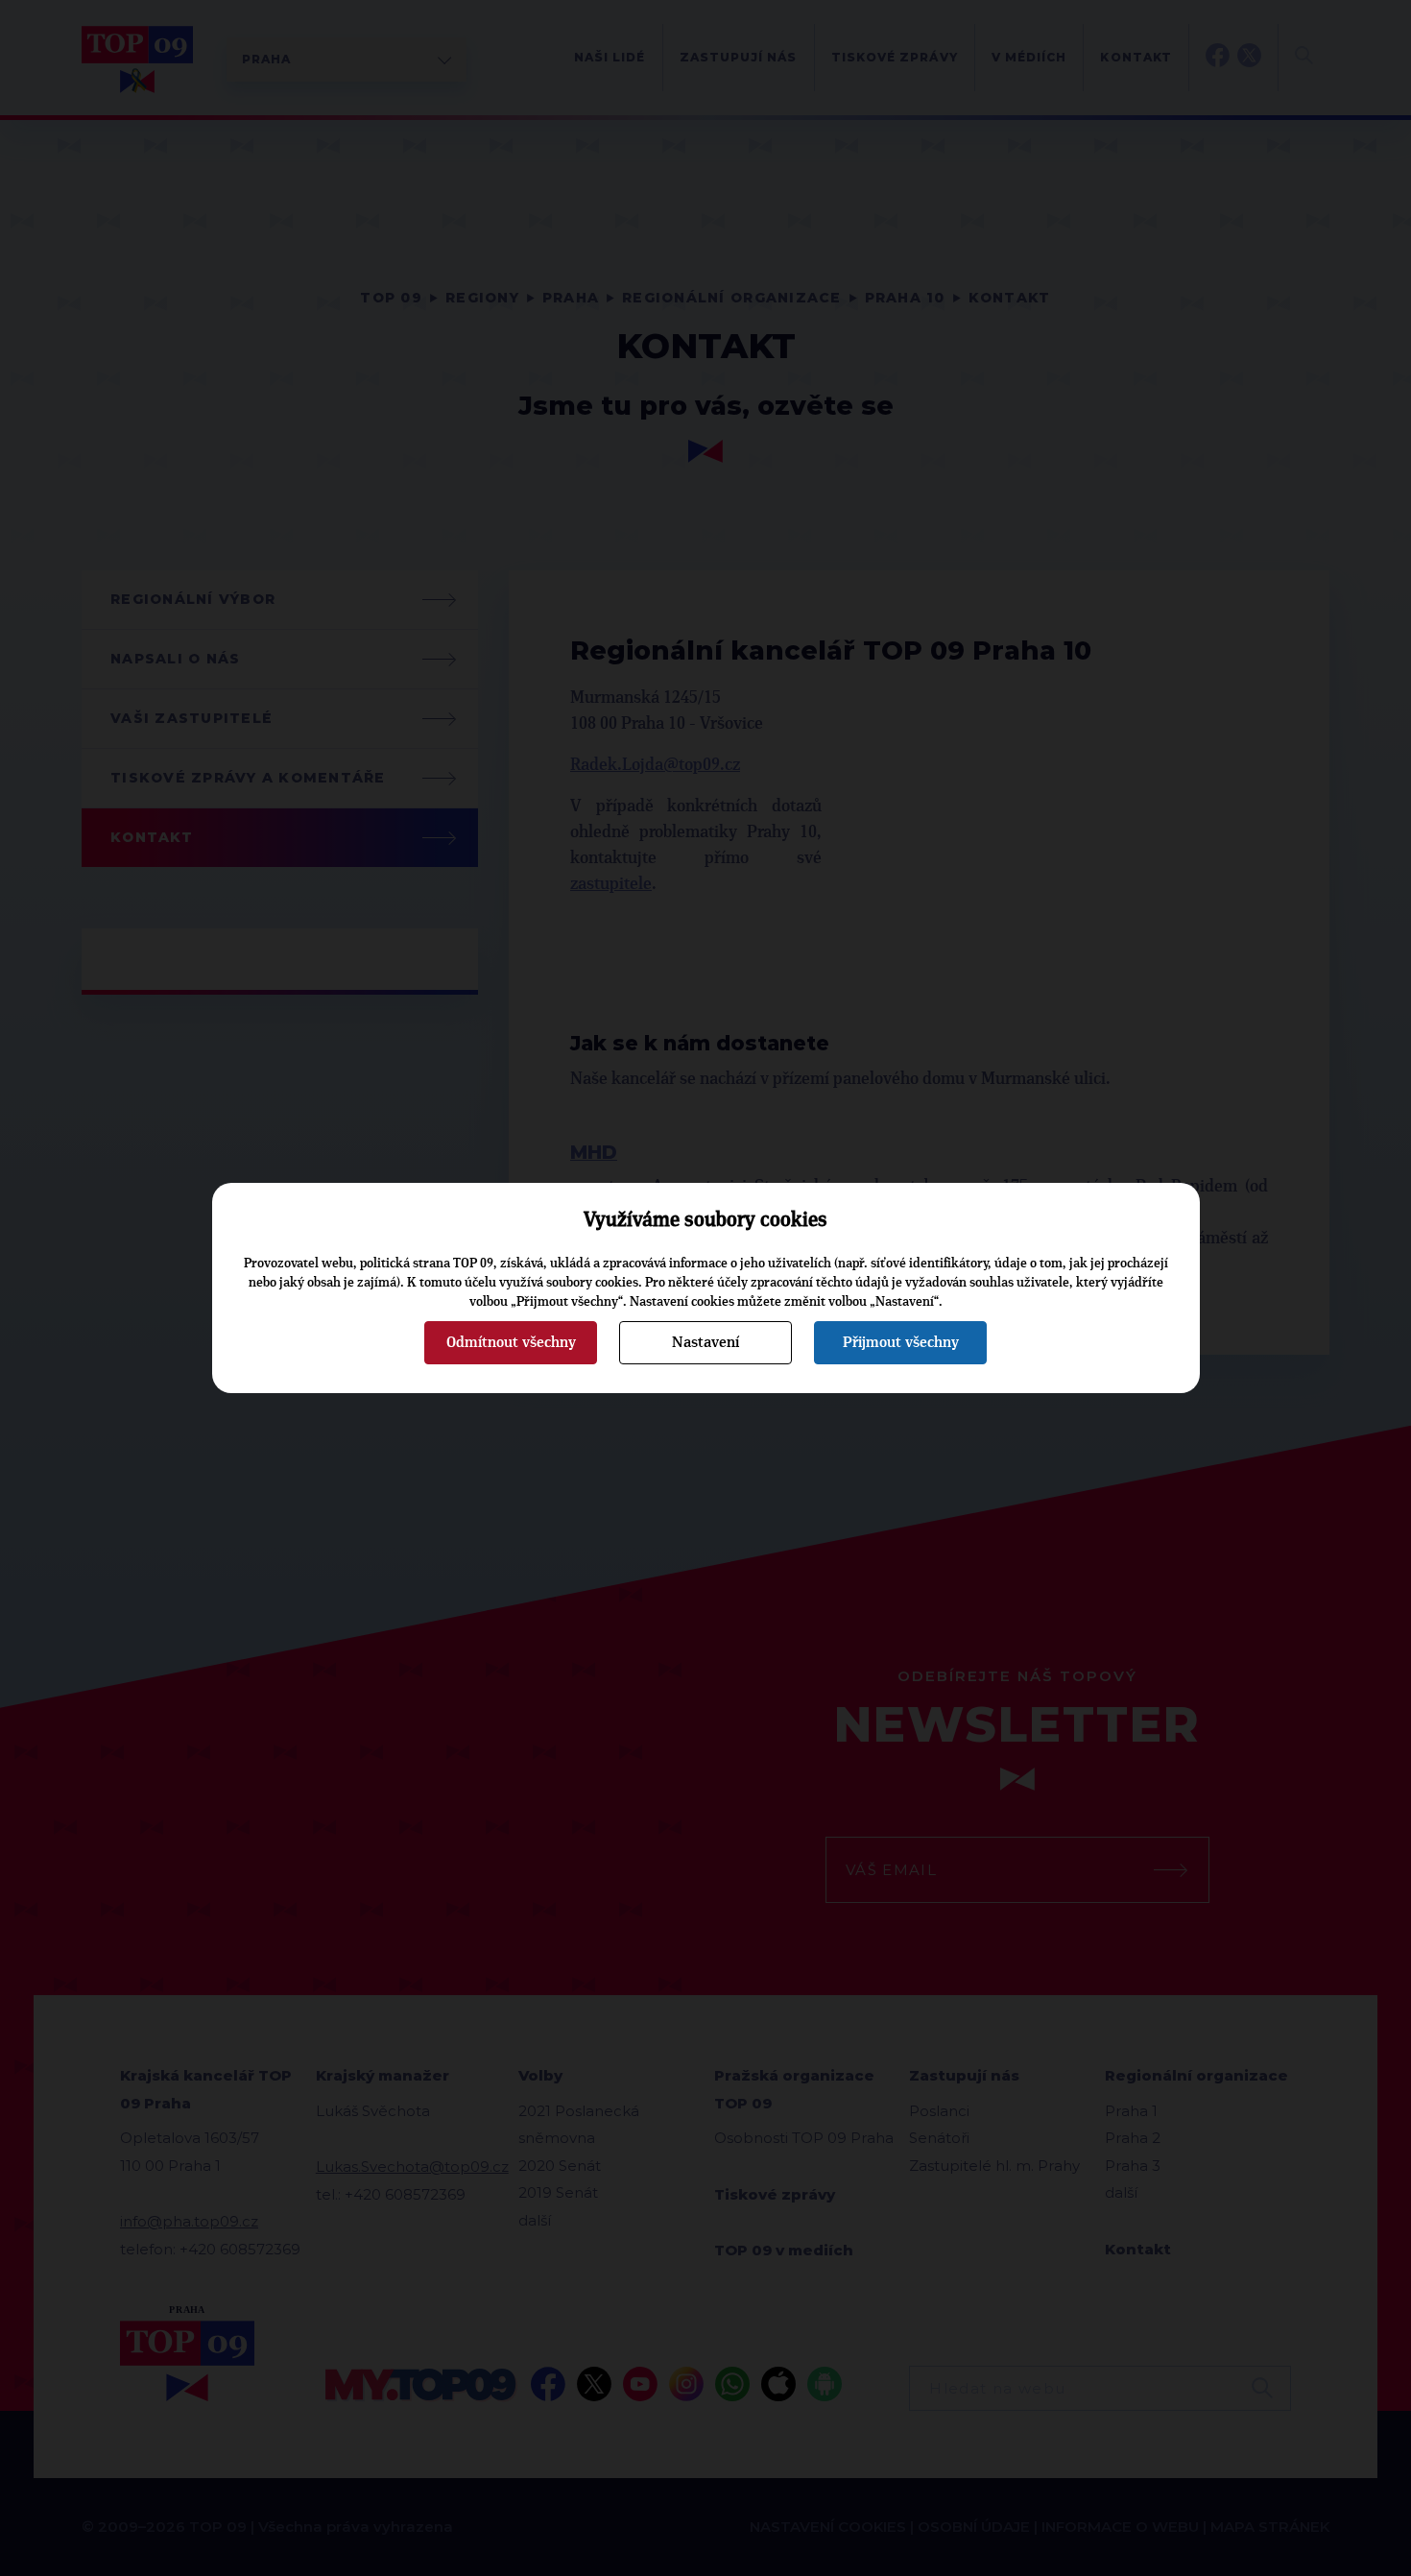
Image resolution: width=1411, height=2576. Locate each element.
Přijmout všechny (901, 1342)
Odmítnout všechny (511, 1342)
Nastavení (705, 1342)
